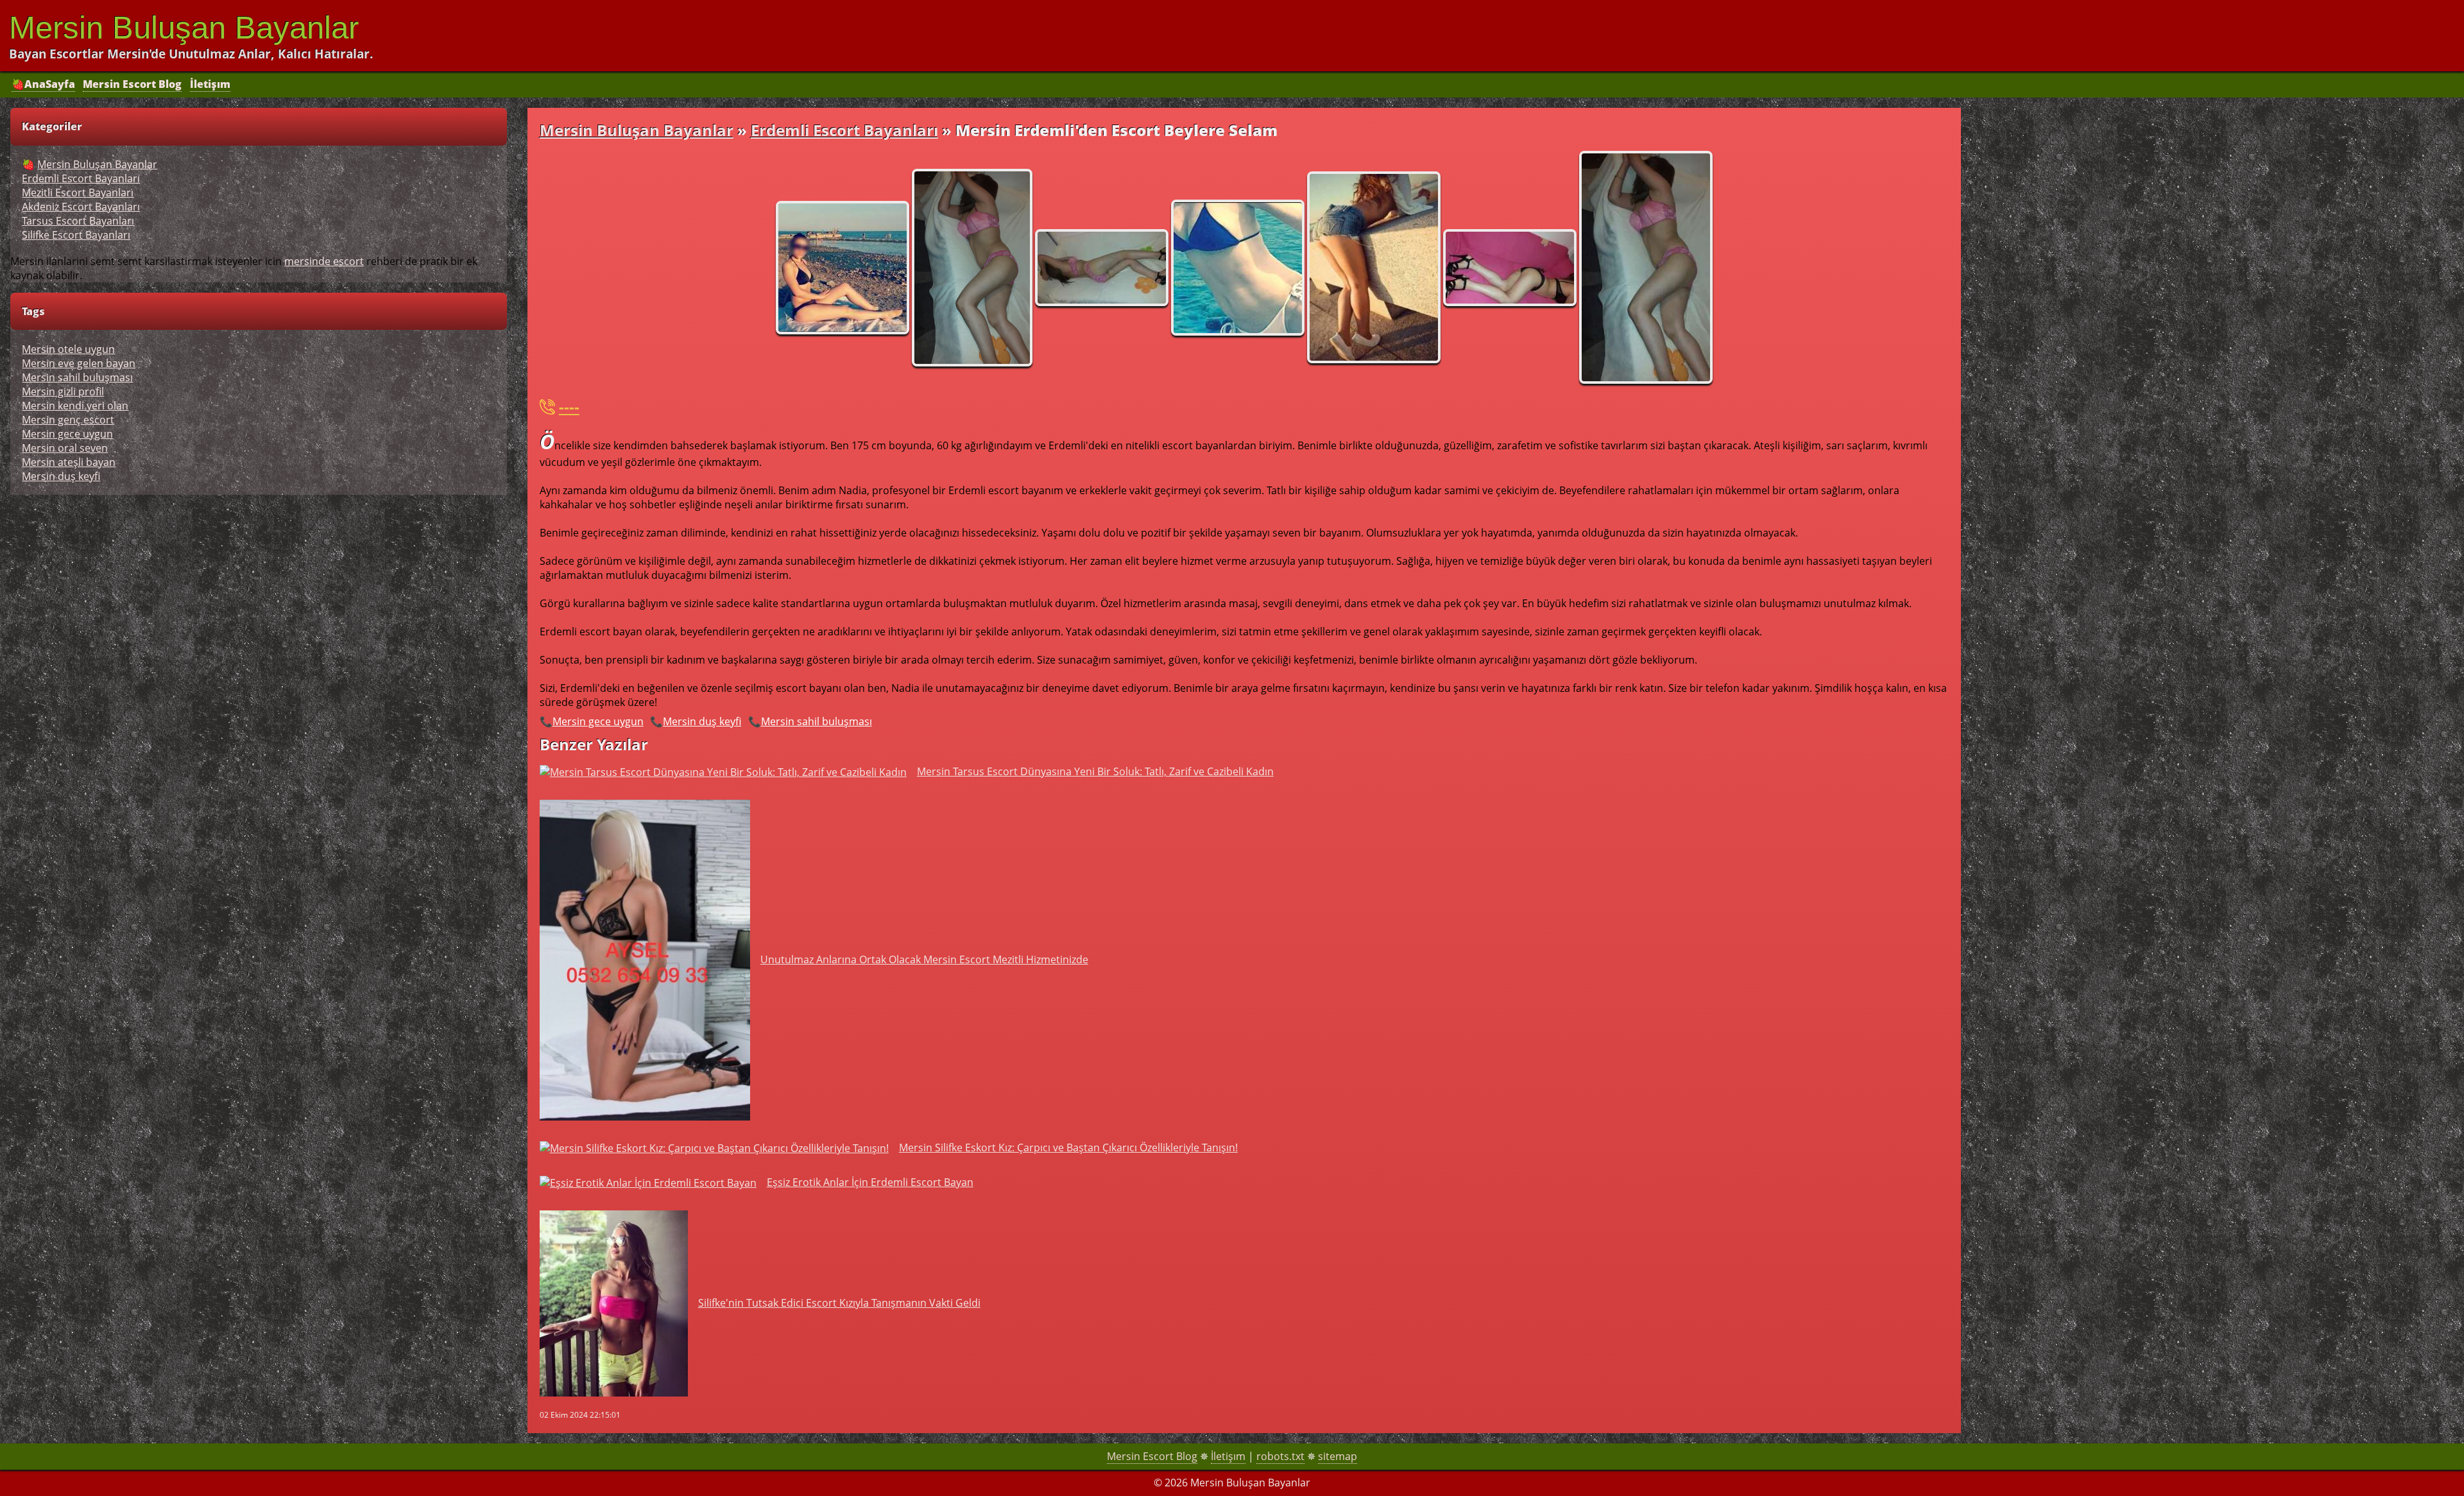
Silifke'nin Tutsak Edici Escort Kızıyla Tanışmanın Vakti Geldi (839, 1303)
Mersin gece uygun (598, 721)
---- (569, 407)
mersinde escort (324, 261)
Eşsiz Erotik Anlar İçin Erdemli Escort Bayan (870, 1182)
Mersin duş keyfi (702, 721)
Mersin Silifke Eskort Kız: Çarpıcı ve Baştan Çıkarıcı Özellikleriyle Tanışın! (1068, 1148)
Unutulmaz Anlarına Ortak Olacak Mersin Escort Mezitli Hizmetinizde (924, 959)
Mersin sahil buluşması (817, 721)
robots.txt (1280, 1456)
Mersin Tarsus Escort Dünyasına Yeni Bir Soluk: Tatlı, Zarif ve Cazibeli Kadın (1095, 771)
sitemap (1338, 1456)
